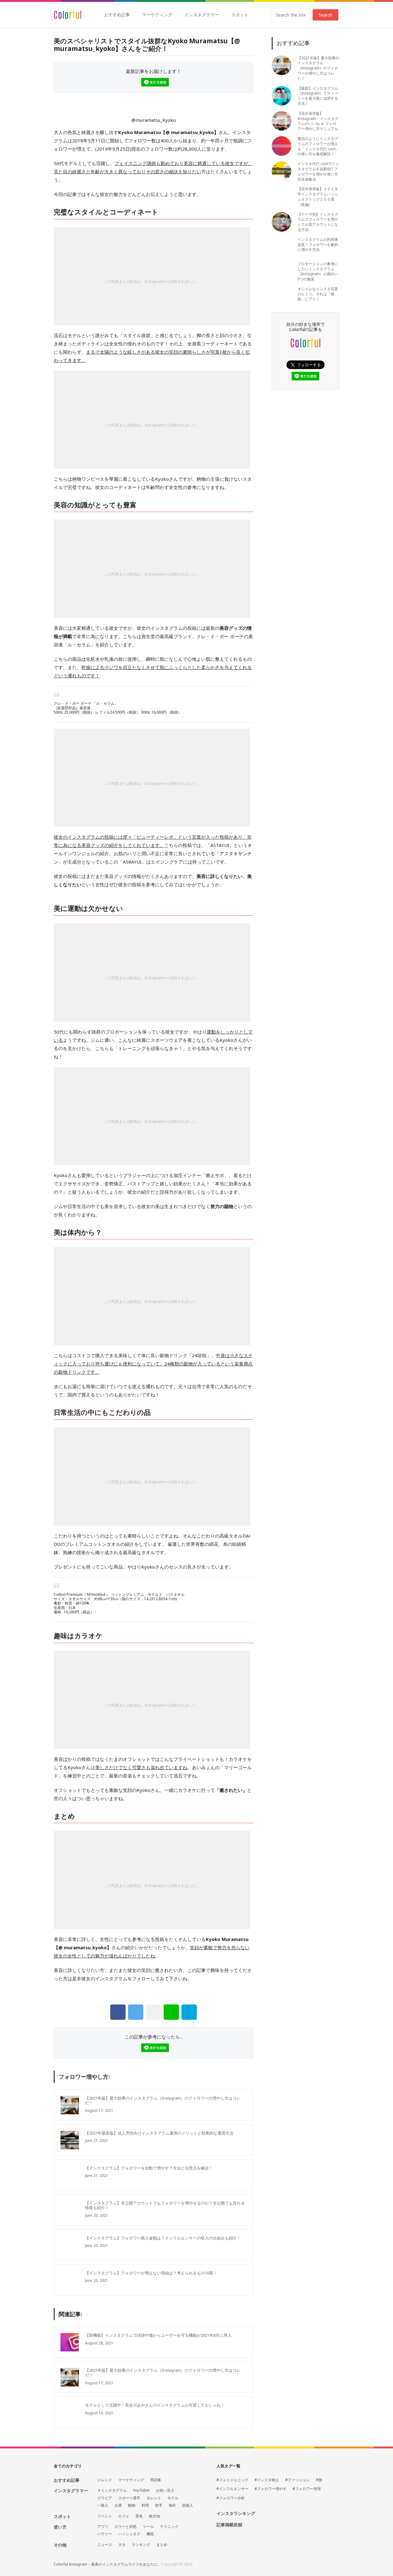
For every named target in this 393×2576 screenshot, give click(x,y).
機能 (150, 2534)
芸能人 (188, 2505)
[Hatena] (189, 2012)
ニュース (105, 2545)
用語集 (156, 2480)
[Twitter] (136, 2012)
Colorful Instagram (68, 15)
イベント (105, 2516)
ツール (148, 2527)
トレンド (105, 2480)
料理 (145, 2505)
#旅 (319, 2480)
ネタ (122, 2545)
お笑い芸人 (165, 2490)
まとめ (162, 2545)
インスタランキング (236, 2514)
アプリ (103, 2527)
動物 (132, 2505)
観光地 (154, 2516)
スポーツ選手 (129, 2498)
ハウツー (105, 2534)
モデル (173, 2498)
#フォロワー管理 (307, 2489)
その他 (60, 2545)
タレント (154, 2498)
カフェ (124, 2516)
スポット (240, 15)
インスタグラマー (202, 15)
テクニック (169, 2527)
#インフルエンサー (232, 2489)
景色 (139, 2516)
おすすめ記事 (117, 15)
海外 (172, 2505)
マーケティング (157, 15)
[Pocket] (154, 2012)
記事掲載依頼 (229, 2525)
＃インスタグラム (112, 2490)
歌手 (159, 2505)
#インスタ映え (267, 2480)
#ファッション (298, 2480)
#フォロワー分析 (231, 2498)
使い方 (60, 2527)
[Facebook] (118, 2012)
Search (325, 15)
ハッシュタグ (129, 2534)
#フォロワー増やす (270, 2489)
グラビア (105, 2498)
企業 (118, 2505)
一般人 (103, 2505)
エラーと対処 (126, 2527)
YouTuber (141, 2490)
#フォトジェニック (232, 2480)
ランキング (141, 2545)
